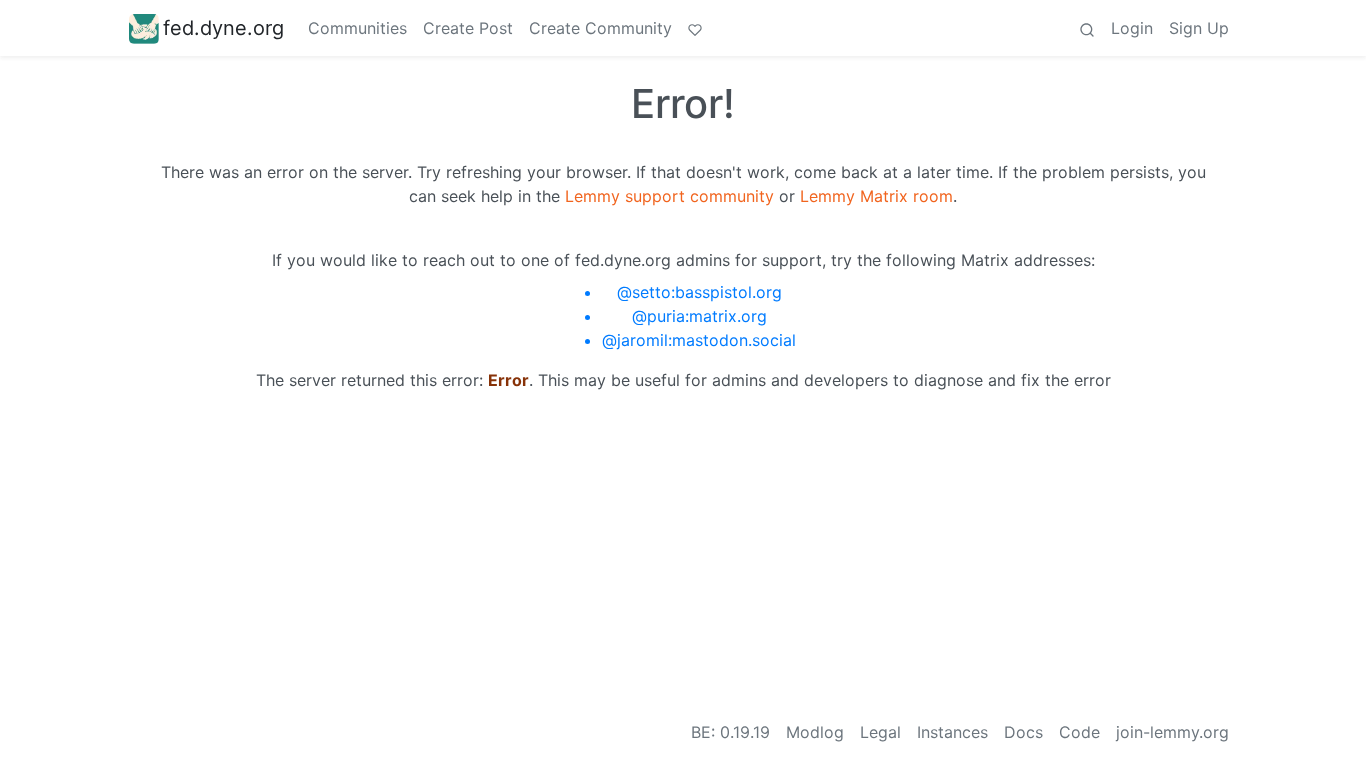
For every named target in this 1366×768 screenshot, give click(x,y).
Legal (880, 732)
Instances (952, 732)
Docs (1023, 732)
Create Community (600, 28)
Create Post (468, 28)
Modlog (815, 732)
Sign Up (1199, 28)
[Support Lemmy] (695, 28)
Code (1079, 732)
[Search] (1087, 28)
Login (1132, 28)
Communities (357, 28)
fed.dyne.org (223, 28)
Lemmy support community (669, 196)
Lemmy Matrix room (876, 196)
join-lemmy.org (1172, 732)
